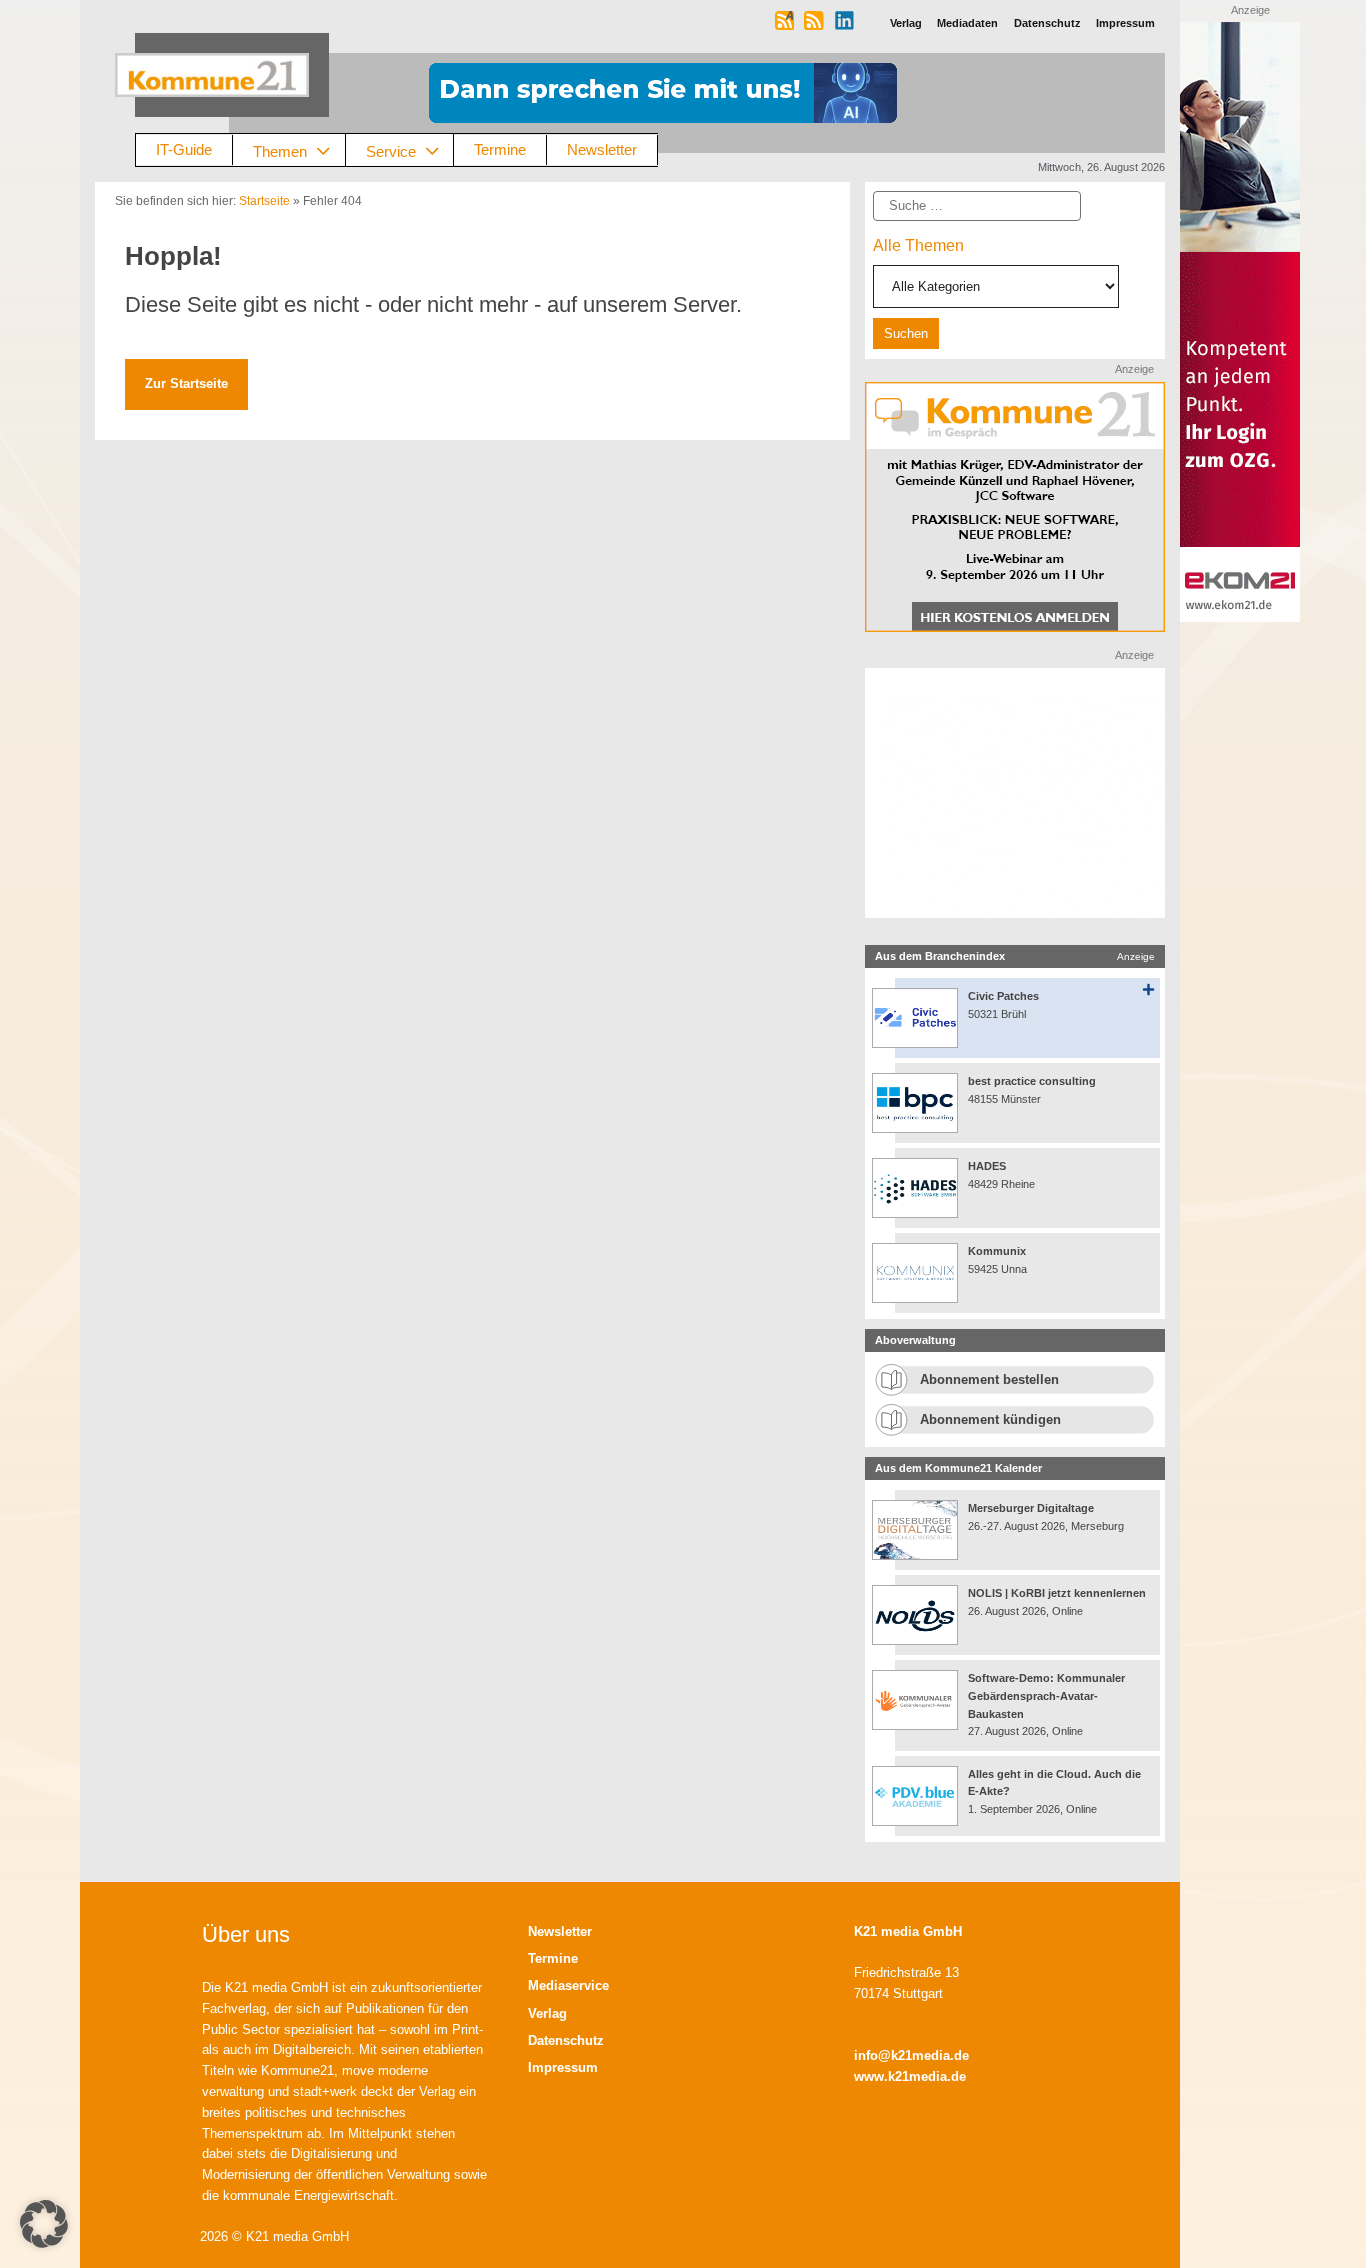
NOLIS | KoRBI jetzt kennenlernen (1057, 1593)
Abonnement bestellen (989, 1379)
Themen (280, 150)
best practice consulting (1032, 1081)
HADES (987, 1166)
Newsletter (602, 149)
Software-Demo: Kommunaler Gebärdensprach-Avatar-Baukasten (1046, 1695)
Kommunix (997, 1251)
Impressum (563, 2067)
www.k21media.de (910, 2076)
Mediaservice (568, 1985)
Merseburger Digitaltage (1031, 1508)
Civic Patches (1003, 996)
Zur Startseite (186, 383)
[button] (44, 2224)
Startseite (264, 201)
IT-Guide (184, 149)
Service (391, 150)
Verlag (547, 2013)
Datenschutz (566, 2040)
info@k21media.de (911, 2055)
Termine (500, 149)
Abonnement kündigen (990, 1419)
